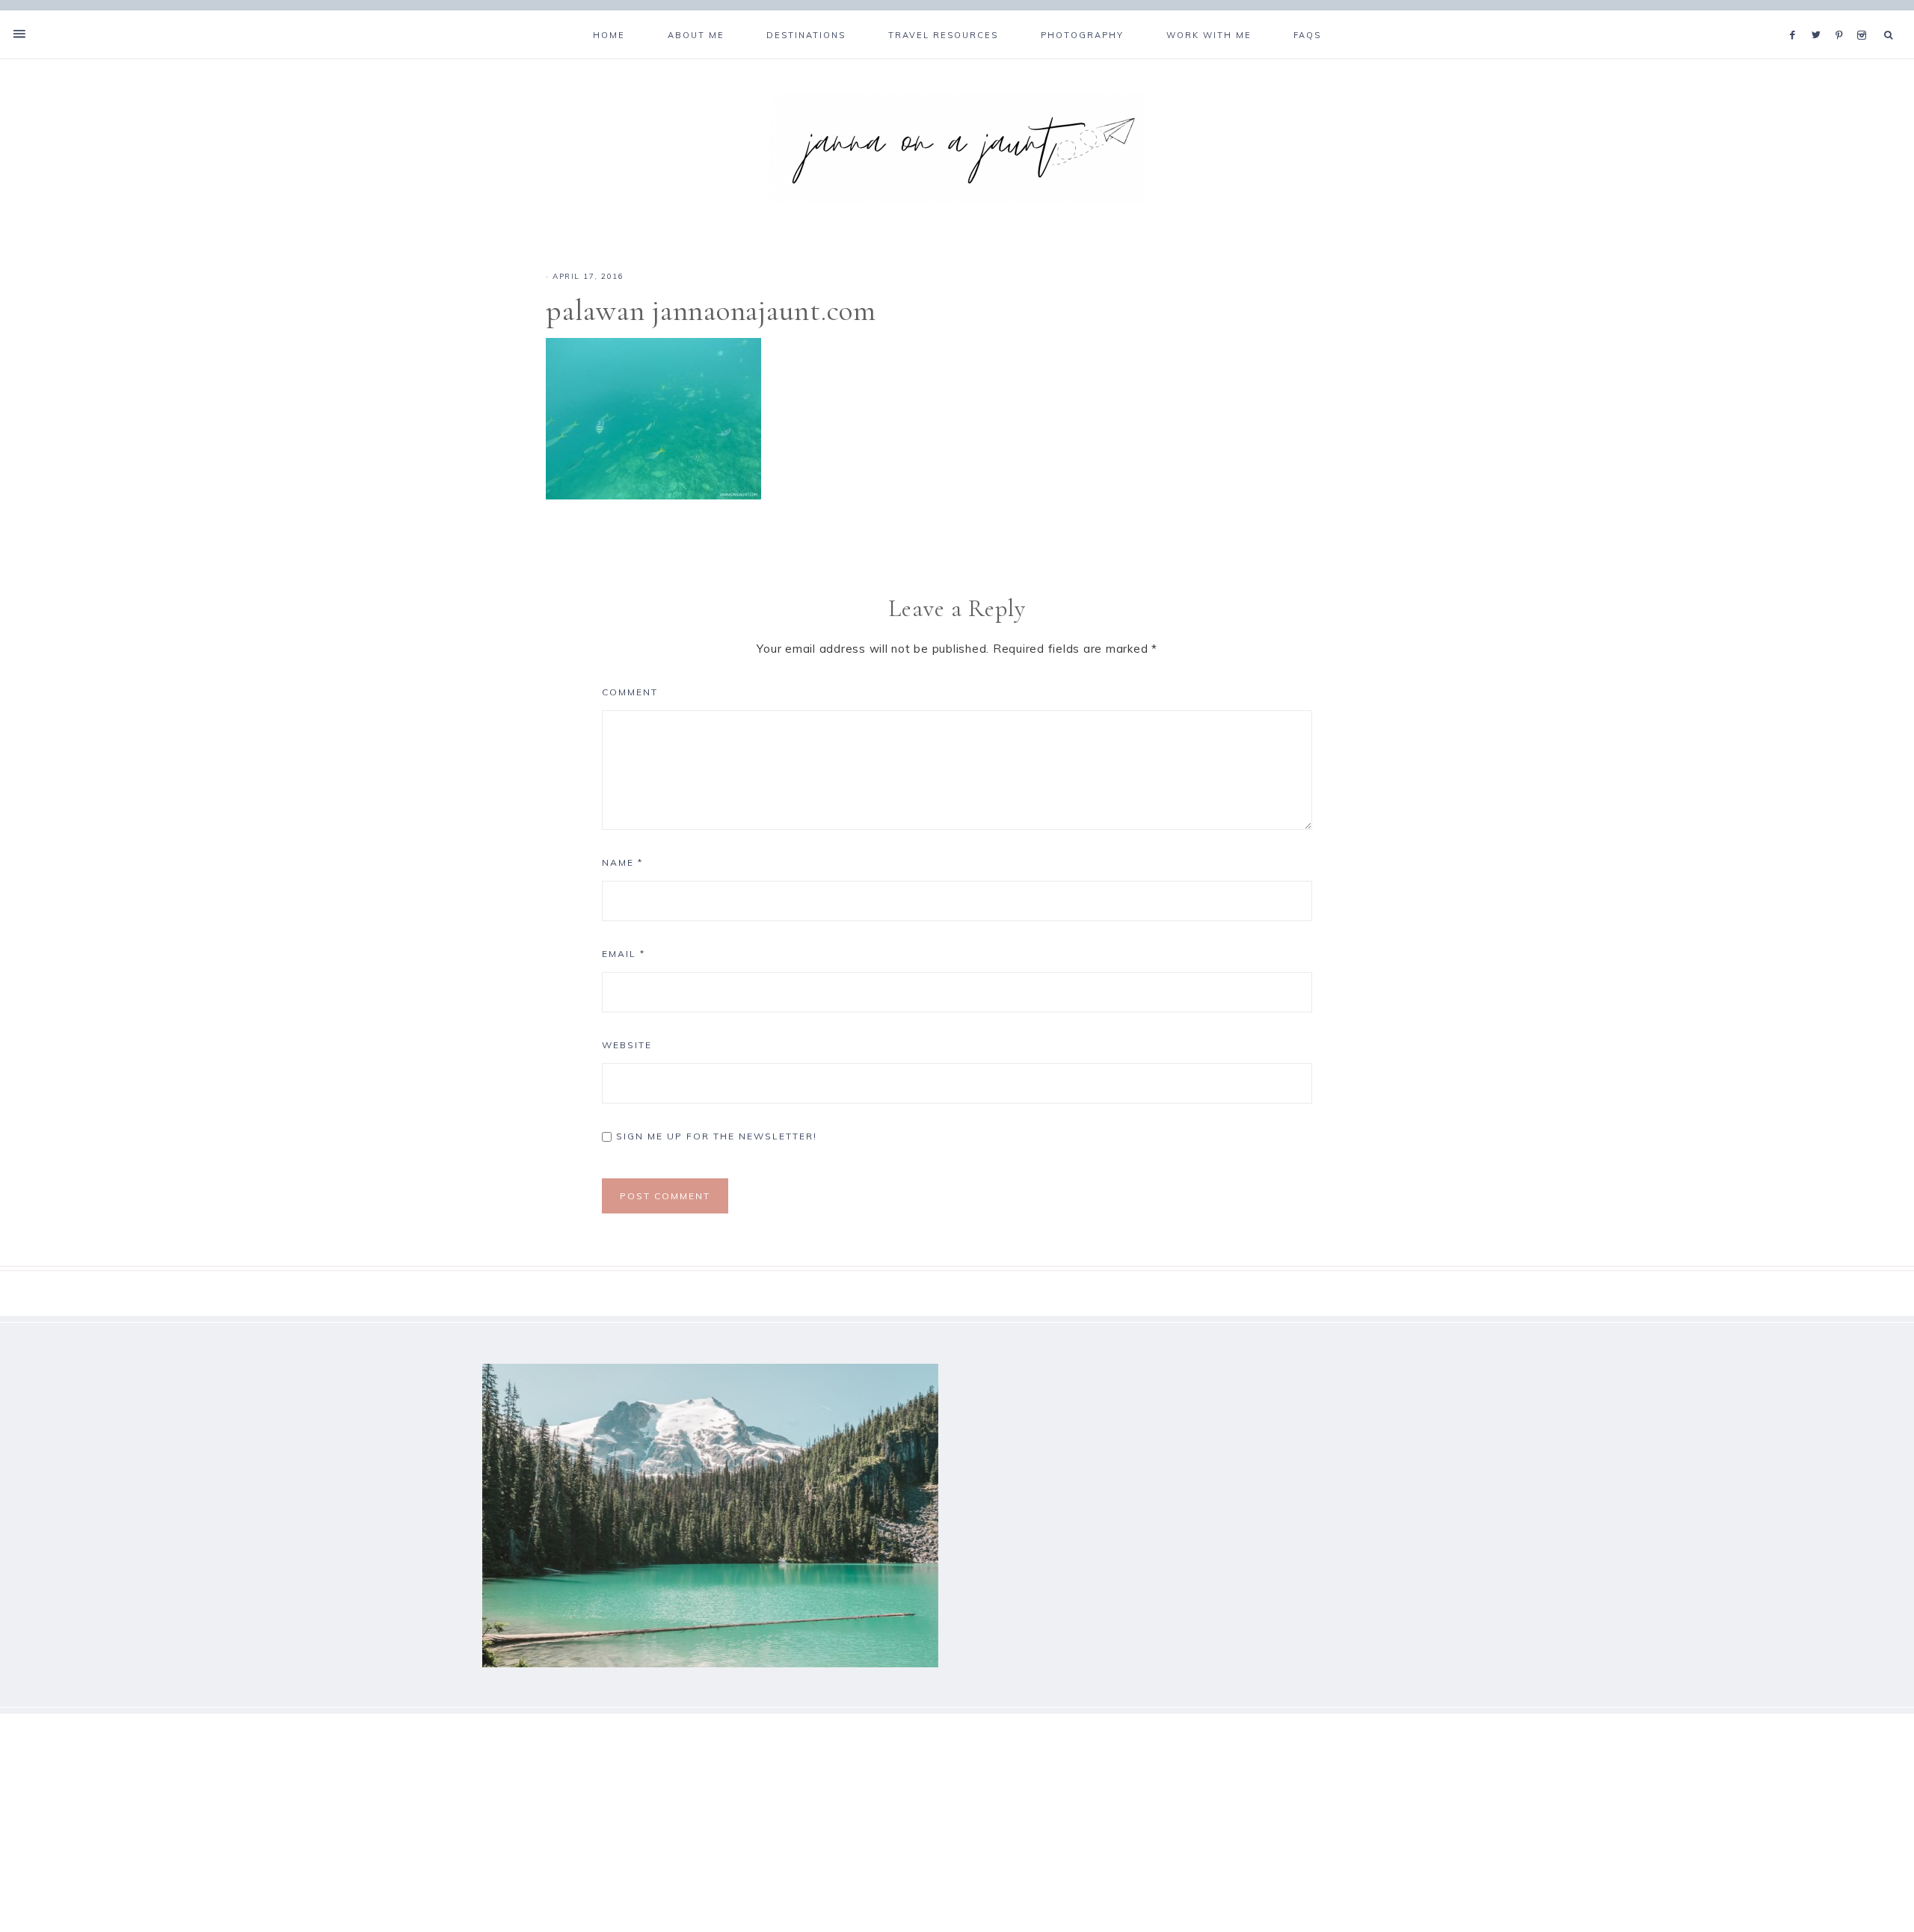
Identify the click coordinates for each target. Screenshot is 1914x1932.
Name (622, 862)
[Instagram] (1864, 16)
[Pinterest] (1843, 16)
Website (627, 1045)
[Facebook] (1797, 16)
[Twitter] (1820, 16)
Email (624, 954)
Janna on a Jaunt (957, 147)
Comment (630, 692)
